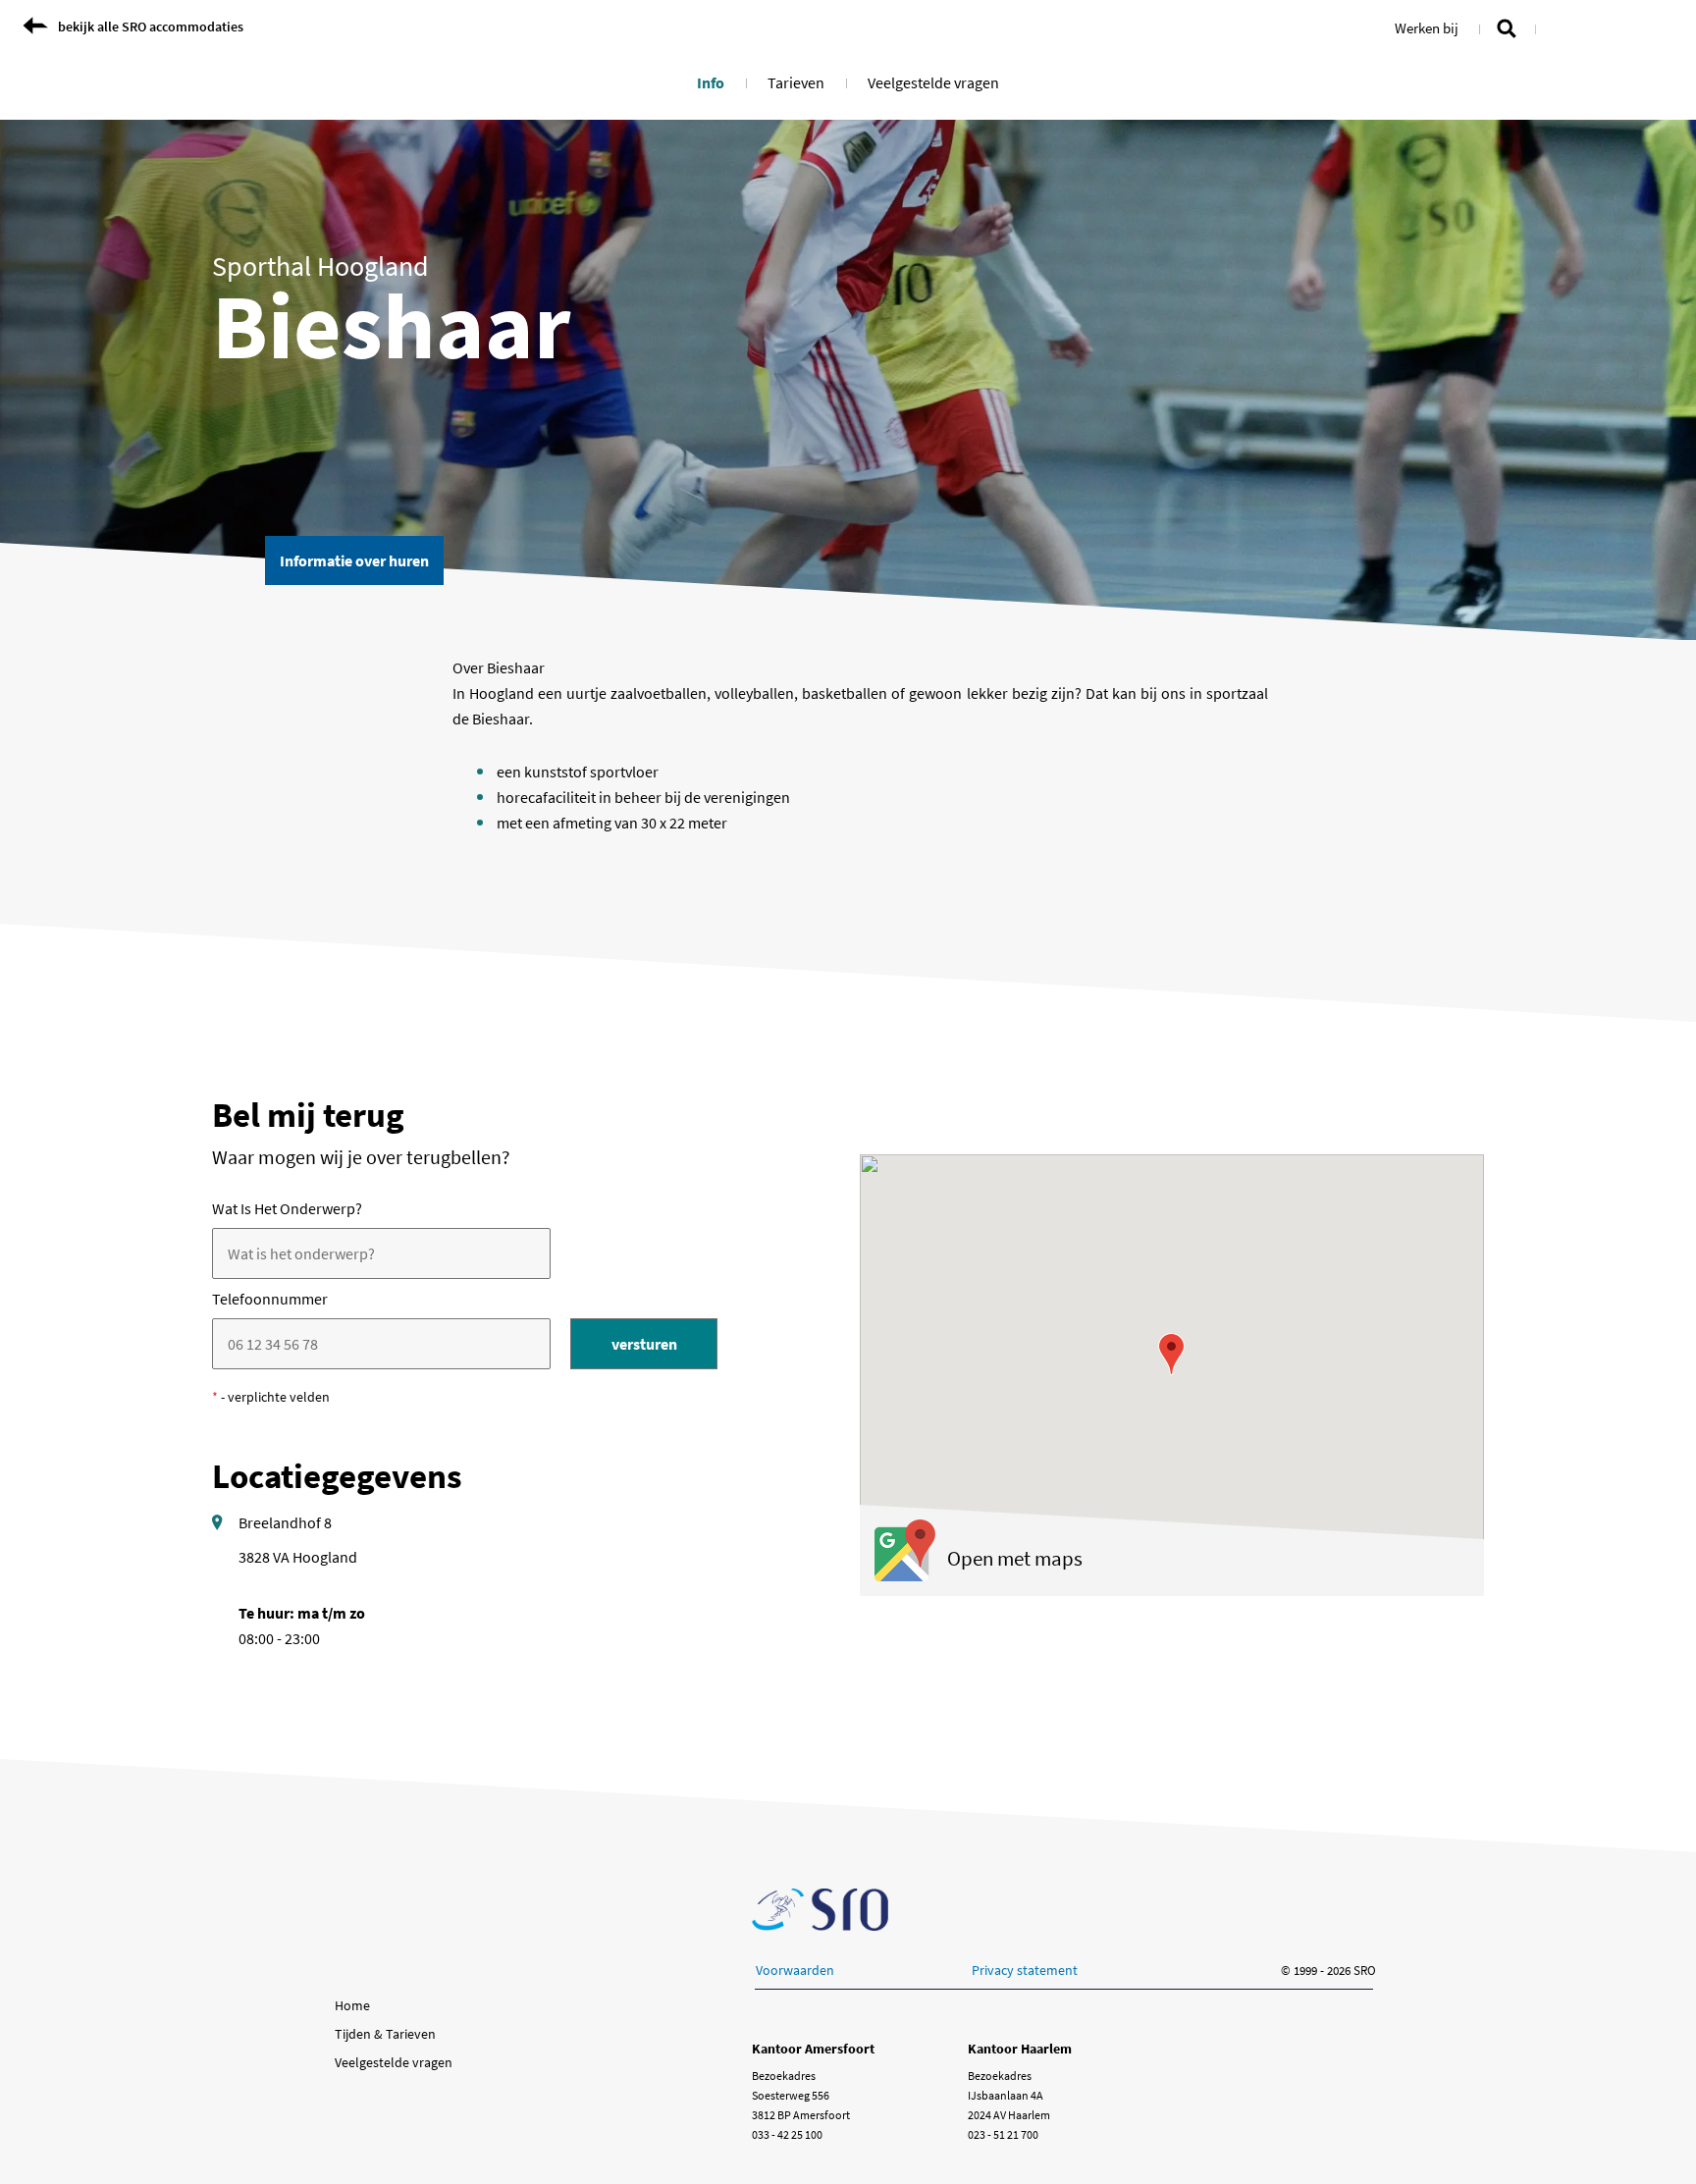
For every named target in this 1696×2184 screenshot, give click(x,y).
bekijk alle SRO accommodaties (151, 27)
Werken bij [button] (1427, 28)
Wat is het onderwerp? (287, 1208)
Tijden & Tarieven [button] (385, 2034)
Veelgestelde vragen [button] (933, 82)
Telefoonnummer (270, 1299)
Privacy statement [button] (1025, 1970)
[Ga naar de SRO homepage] (820, 1910)
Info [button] (711, 82)
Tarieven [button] (796, 82)
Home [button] (352, 2005)
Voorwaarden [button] (795, 1970)
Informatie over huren (362, 560)
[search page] (1507, 27)
